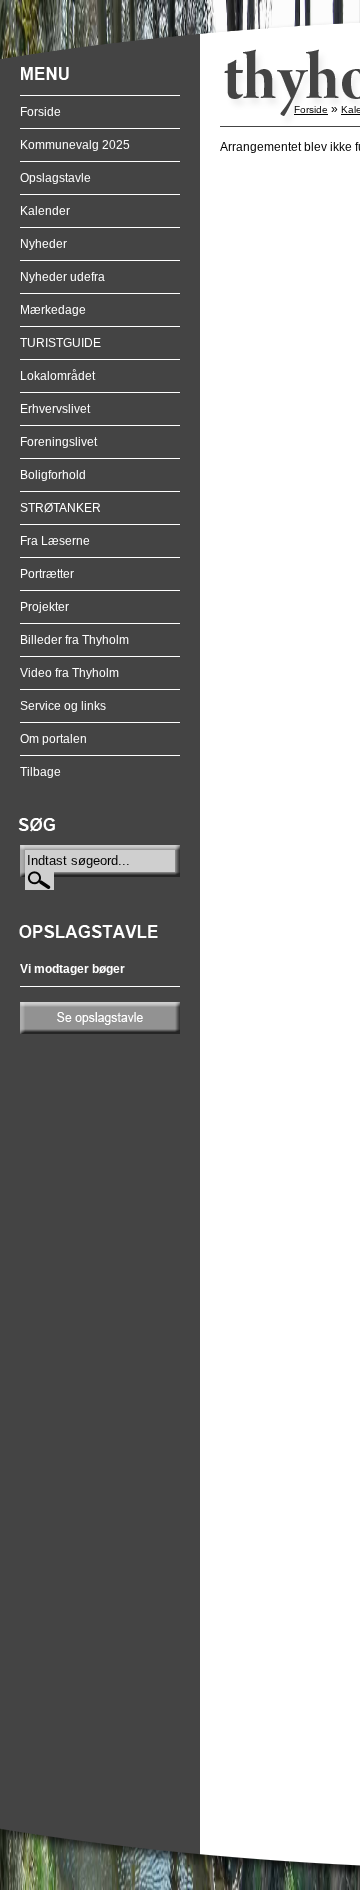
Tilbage (40, 772)
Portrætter (47, 574)
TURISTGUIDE (60, 343)
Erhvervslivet (55, 409)
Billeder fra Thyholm (74, 640)
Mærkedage (53, 310)
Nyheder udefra (62, 277)
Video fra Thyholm (69, 673)
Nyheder (43, 244)
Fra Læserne (55, 541)
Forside (40, 112)
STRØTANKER (60, 508)
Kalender (45, 211)
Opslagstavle (55, 178)
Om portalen (53, 739)
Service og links (63, 706)
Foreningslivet (58, 442)
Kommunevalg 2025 (75, 145)
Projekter (44, 607)
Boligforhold (53, 475)
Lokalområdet (57, 376)
